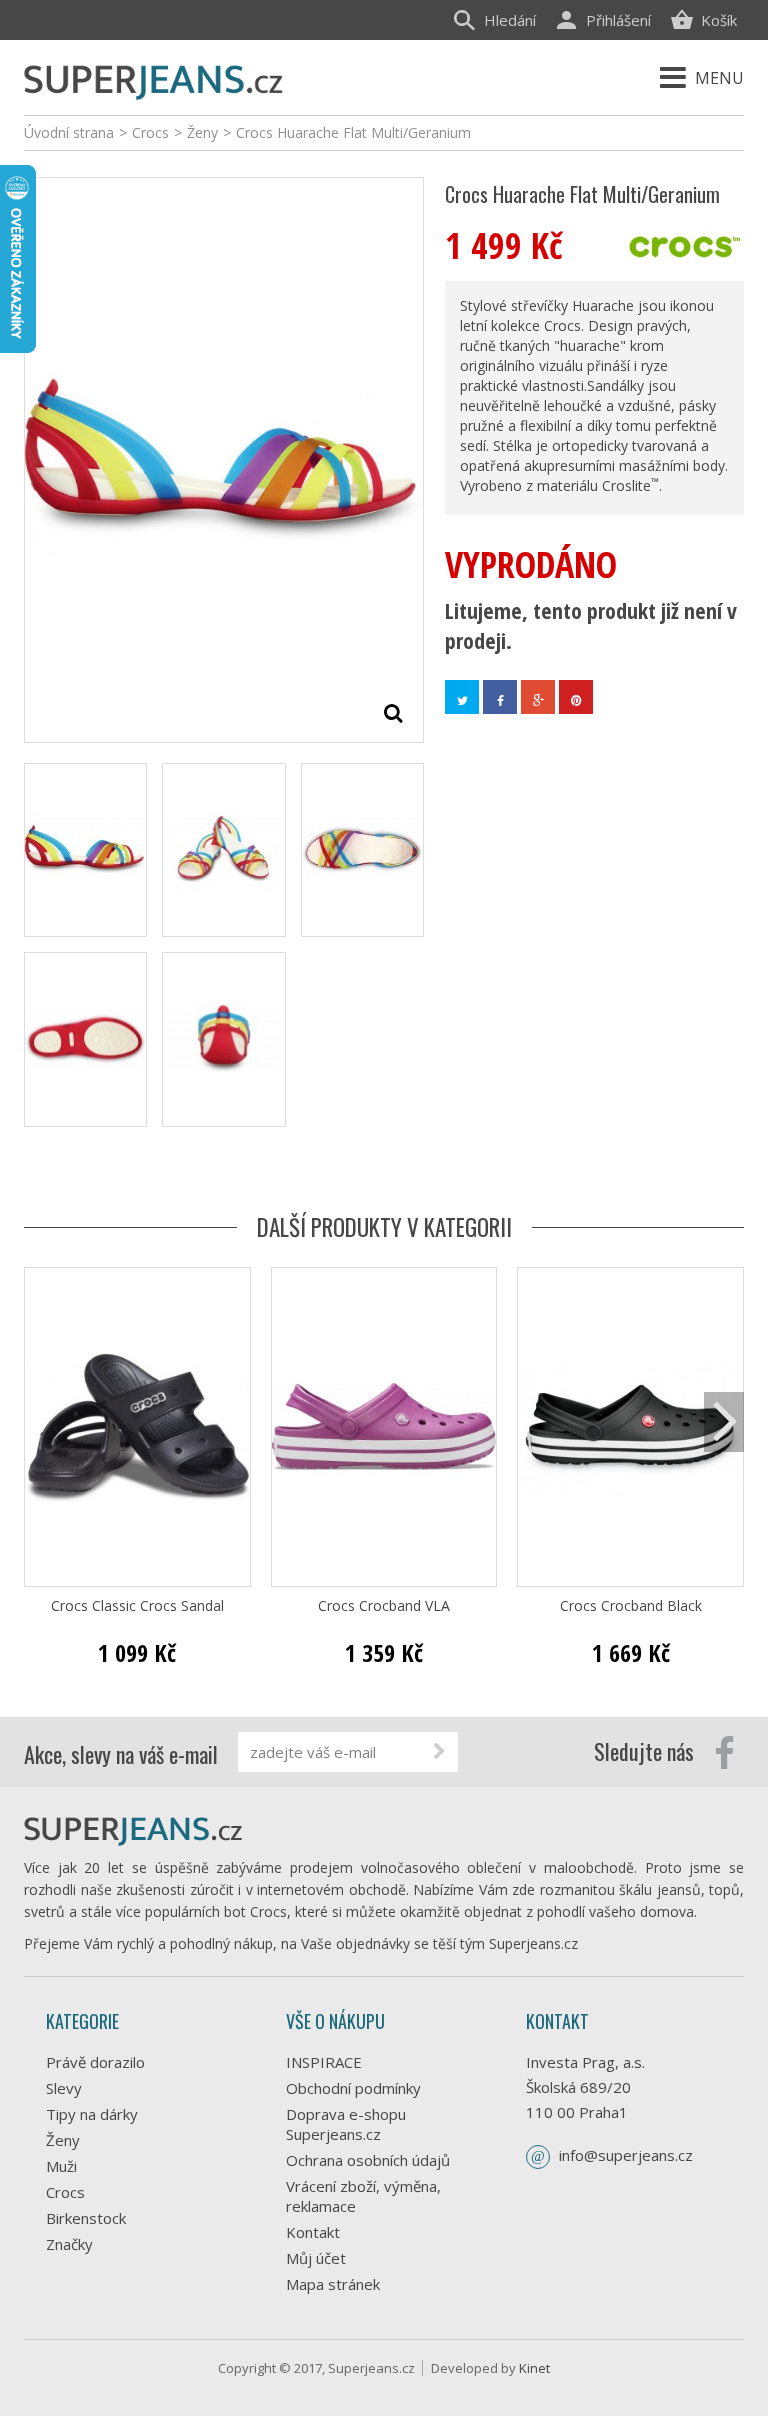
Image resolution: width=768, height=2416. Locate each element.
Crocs (65, 2192)
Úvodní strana (69, 132)
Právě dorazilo (95, 2062)
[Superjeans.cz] (154, 79)
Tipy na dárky (92, 2114)
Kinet (534, 2368)
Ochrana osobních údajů (368, 2160)
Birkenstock (86, 2218)
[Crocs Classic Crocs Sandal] (137, 1427)
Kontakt (313, 2232)
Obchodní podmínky (353, 2088)
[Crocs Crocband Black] (630, 1427)
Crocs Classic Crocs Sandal (137, 1606)
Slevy (64, 2088)
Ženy (63, 2140)
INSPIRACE (324, 2062)
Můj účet (316, 2258)
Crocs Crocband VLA (384, 1606)
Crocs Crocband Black (631, 1606)
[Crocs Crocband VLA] (384, 1427)
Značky (69, 2244)
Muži (61, 2166)
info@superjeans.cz (626, 2155)
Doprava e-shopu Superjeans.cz (346, 2124)
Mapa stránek (333, 2284)
